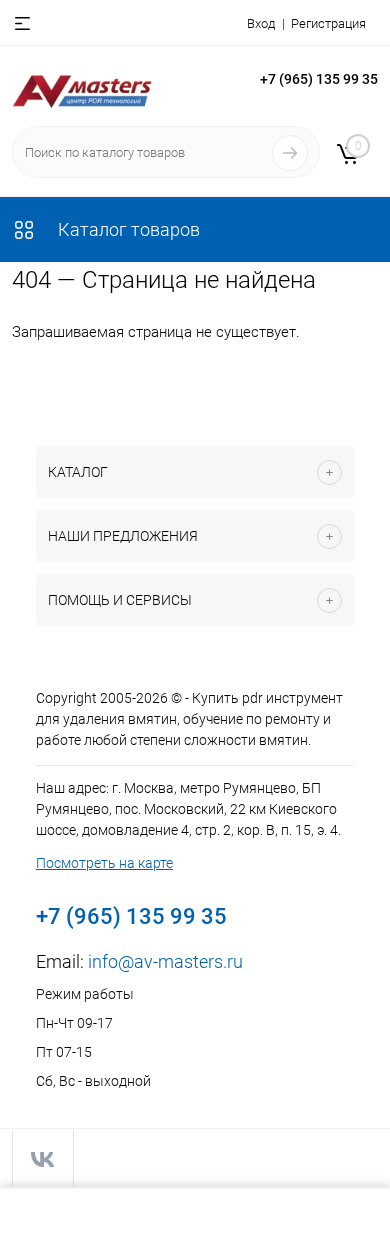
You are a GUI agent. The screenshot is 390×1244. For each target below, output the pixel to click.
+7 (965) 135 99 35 (319, 79)
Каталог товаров (127, 229)
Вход (261, 23)
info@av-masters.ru (165, 961)
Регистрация (328, 23)
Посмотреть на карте (104, 863)
